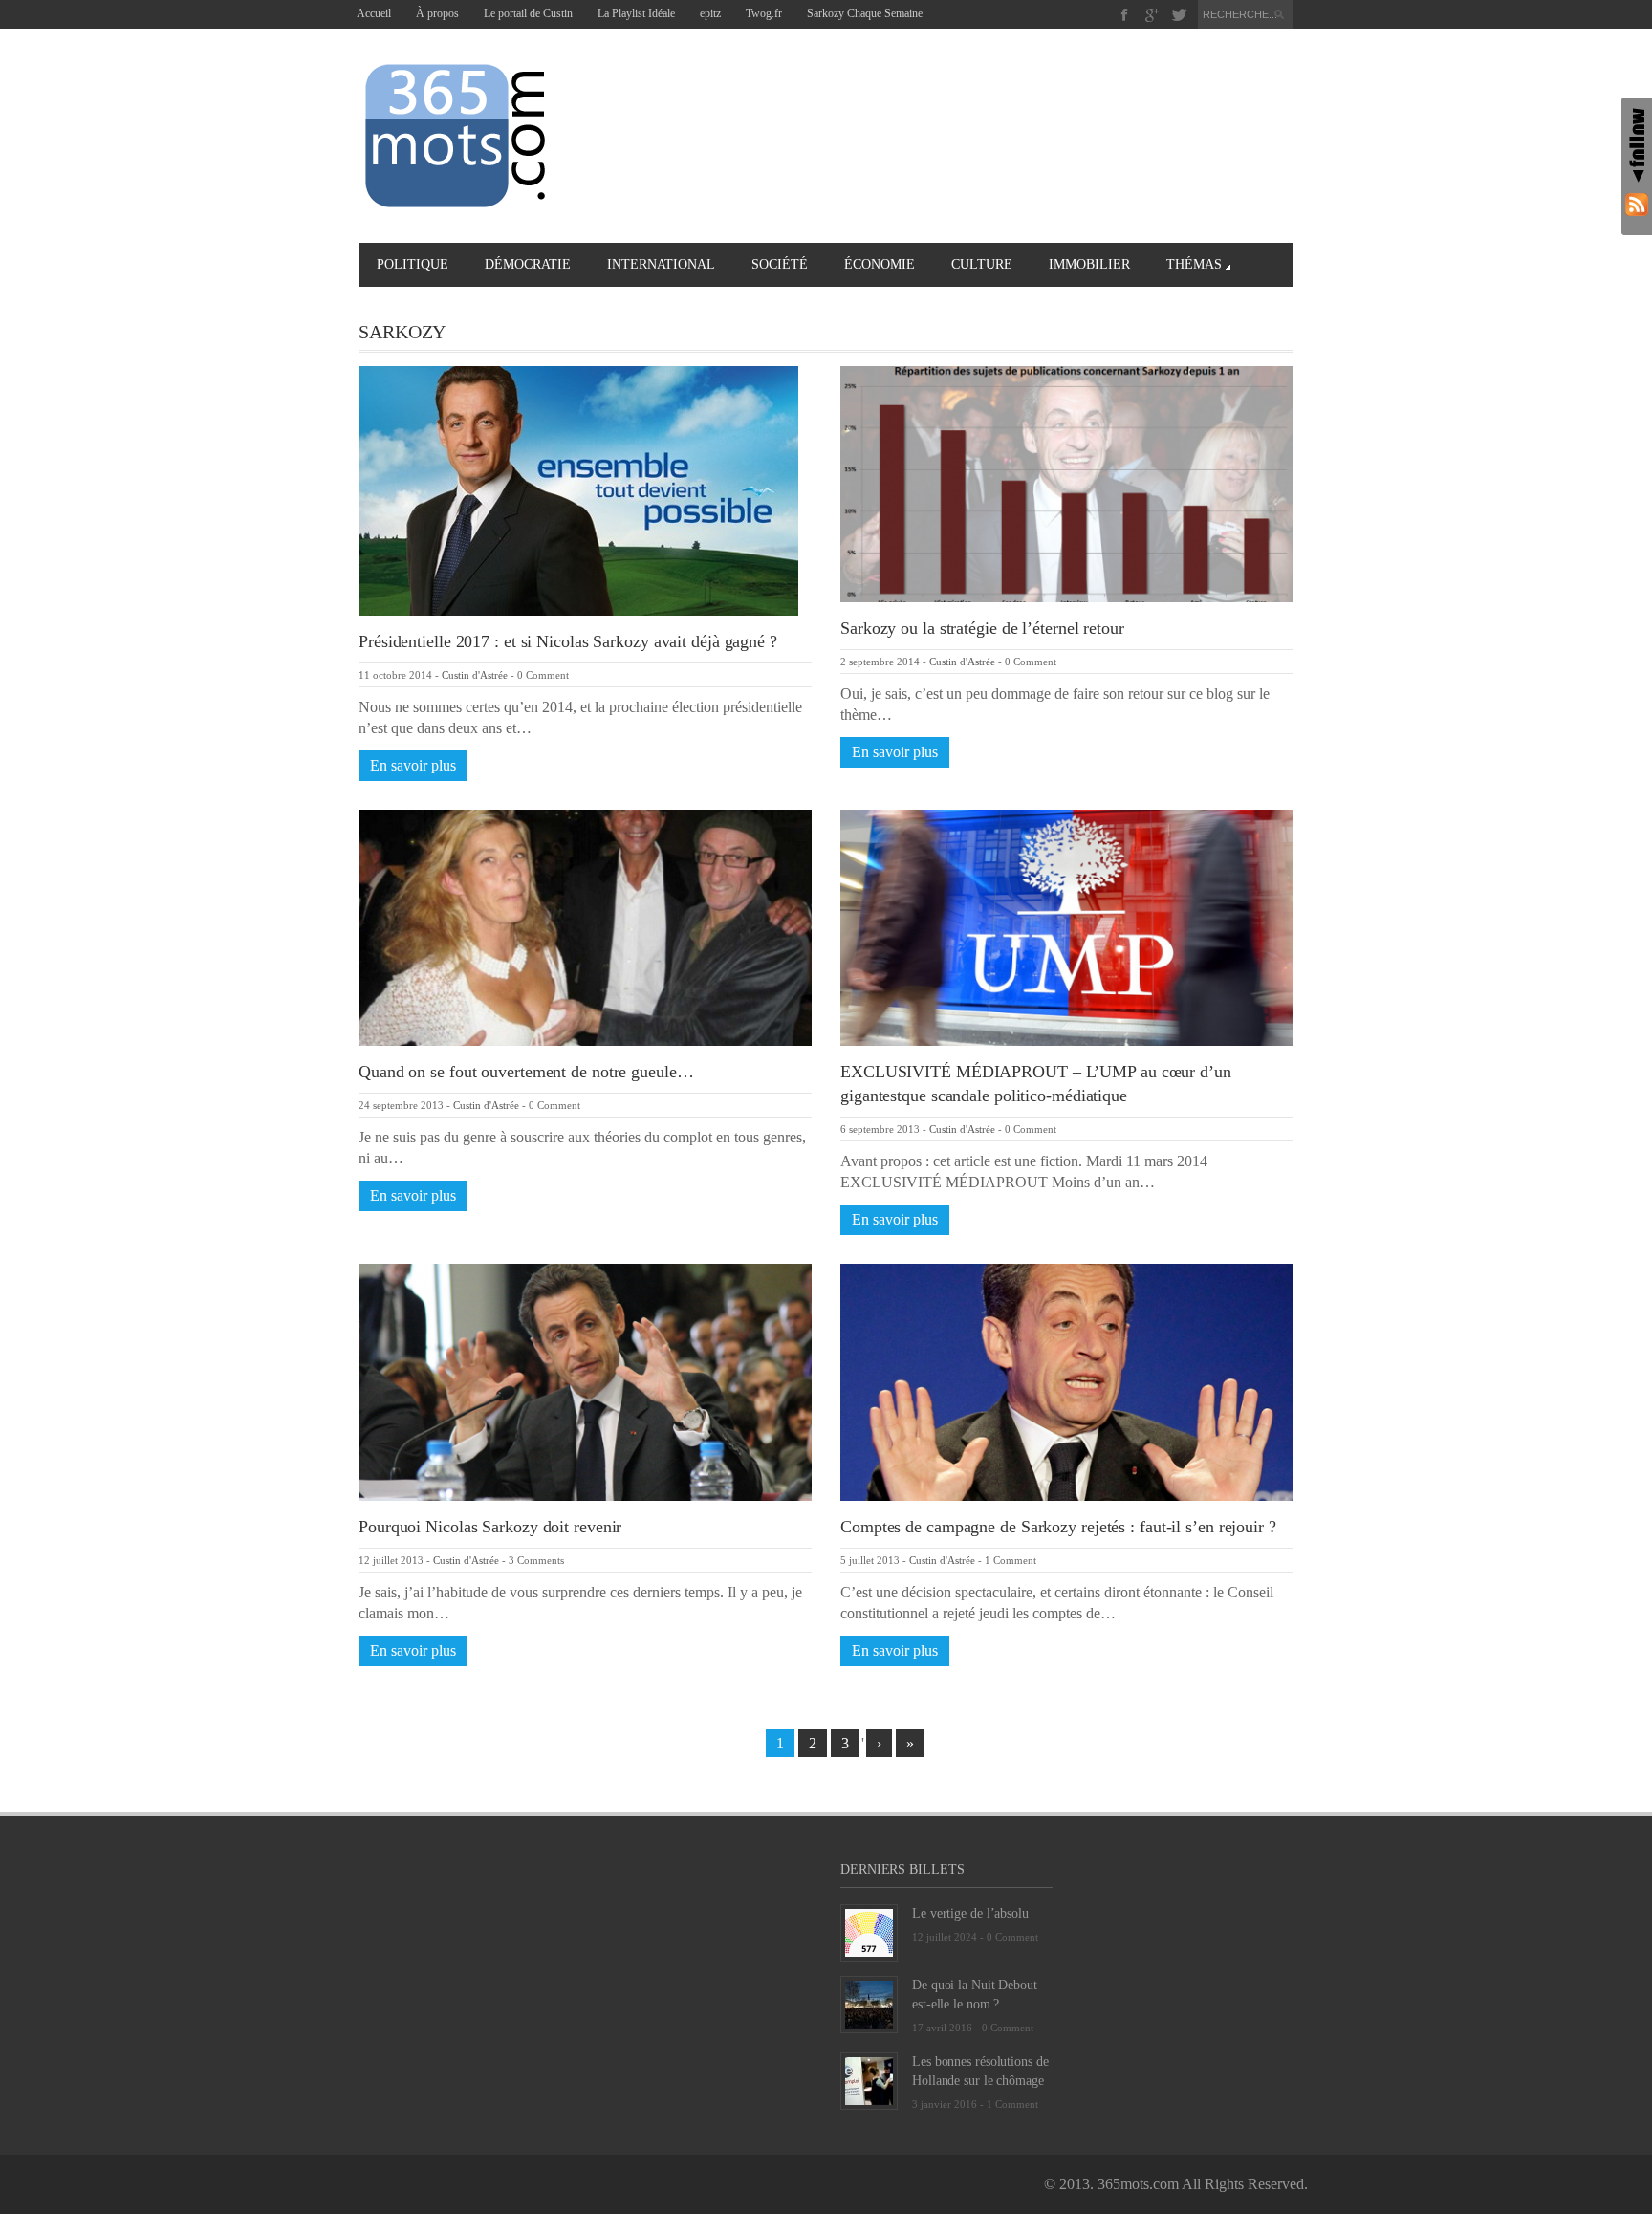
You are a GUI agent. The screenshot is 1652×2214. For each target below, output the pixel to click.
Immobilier (1089, 264)
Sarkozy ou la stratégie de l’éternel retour (982, 628)
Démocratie (528, 264)
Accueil (374, 13)
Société (780, 264)
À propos (437, 13)
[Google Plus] (1152, 15)
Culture (982, 264)
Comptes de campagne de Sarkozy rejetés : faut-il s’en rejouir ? (1058, 1527)
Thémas (1194, 264)
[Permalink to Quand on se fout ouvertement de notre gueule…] (585, 926)
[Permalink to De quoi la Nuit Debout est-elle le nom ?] (869, 2003)
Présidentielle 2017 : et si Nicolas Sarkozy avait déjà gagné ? (568, 641)
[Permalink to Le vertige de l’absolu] (869, 1932)
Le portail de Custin (528, 13)
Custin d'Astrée (475, 675)
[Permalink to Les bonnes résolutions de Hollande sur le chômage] (869, 2080)
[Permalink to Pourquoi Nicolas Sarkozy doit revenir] (585, 1381)
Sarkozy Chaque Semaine (865, 13)
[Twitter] (1179, 15)
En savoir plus (413, 765)
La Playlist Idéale (636, 13)
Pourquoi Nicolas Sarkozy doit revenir (490, 1527)
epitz (710, 13)
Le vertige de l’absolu (970, 1913)
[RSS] (1637, 204)
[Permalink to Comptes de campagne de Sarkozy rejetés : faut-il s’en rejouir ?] (1067, 1381)
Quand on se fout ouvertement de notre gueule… (526, 1072)
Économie (880, 264)
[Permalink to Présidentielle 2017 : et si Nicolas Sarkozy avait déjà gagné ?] (578, 489)
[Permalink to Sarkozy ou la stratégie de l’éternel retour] (1067, 482)
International (661, 264)
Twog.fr (764, 13)
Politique (413, 264)
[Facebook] (1125, 15)
